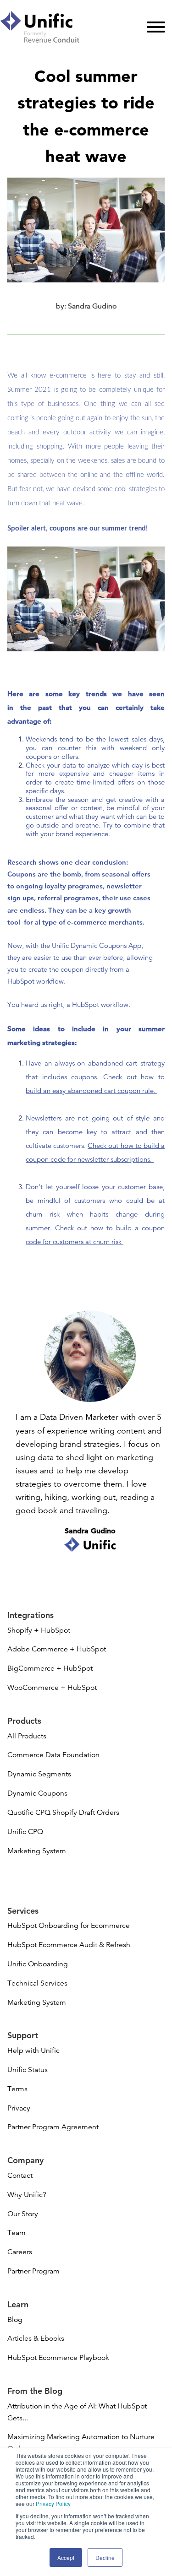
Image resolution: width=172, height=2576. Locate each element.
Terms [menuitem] (17, 2089)
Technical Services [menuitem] (37, 1983)
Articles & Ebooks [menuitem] (36, 2338)
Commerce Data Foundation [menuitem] (53, 1755)
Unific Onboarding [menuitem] (38, 1964)
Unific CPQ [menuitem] (25, 1832)
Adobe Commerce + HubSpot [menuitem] (57, 1649)
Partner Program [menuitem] (33, 2271)
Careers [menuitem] (20, 2252)
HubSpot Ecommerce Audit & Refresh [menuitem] (69, 1945)
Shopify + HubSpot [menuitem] (39, 1630)
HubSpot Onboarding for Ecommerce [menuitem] (69, 1926)
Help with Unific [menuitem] (33, 2051)
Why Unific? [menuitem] (27, 2195)
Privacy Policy (53, 2503)
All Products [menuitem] (27, 1736)
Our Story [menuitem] (23, 2214)
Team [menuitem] (17, 2233)
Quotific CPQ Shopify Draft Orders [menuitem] (63, 1813)
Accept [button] (66, 2557)
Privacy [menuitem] (19, 2108)
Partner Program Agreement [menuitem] (53, 2127)
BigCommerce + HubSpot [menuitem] (50, 1668)
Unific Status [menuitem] (28, 2070)
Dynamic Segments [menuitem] (39, 1774)
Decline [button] (105, 2557)
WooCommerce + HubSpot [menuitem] (52, 1688)
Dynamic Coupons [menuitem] (37, 1793)
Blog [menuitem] (15, 2320)
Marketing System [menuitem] (37, 1851)
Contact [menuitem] (20, 2176)
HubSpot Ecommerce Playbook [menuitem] (58, 2358)
